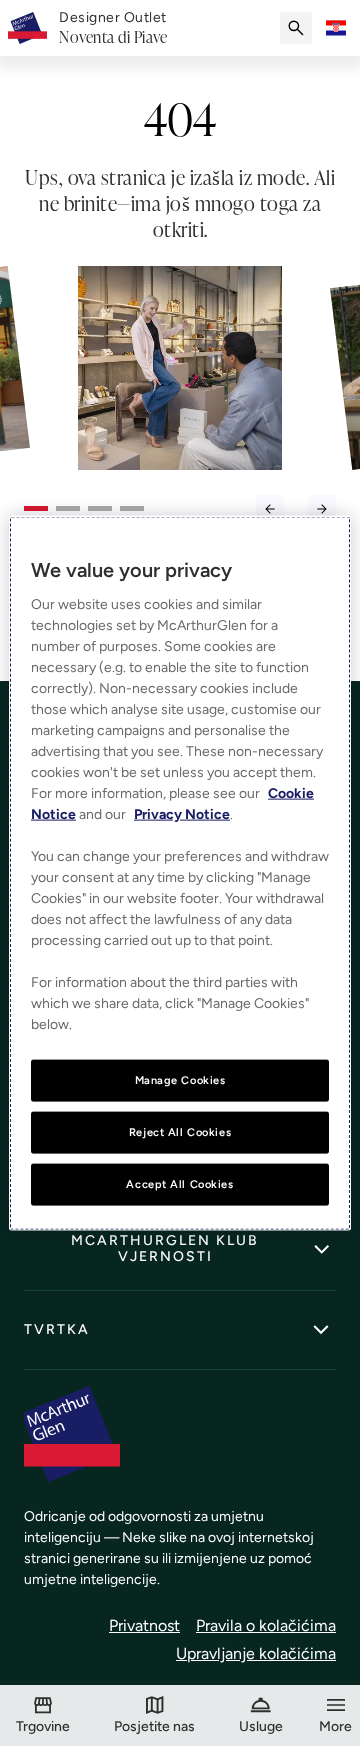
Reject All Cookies (180, 1132)
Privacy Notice (182, 814)
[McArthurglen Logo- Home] (27, 28)
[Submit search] (296, 28)
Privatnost (144, 1625)
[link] (113, 28)
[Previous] (270, 509)
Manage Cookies (180, 1080)
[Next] (322, 509)
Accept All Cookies (179, 1183)
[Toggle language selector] (336, 28)
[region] (180, 873)
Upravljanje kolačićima (256, 1653)
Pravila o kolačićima (266, 1625)
